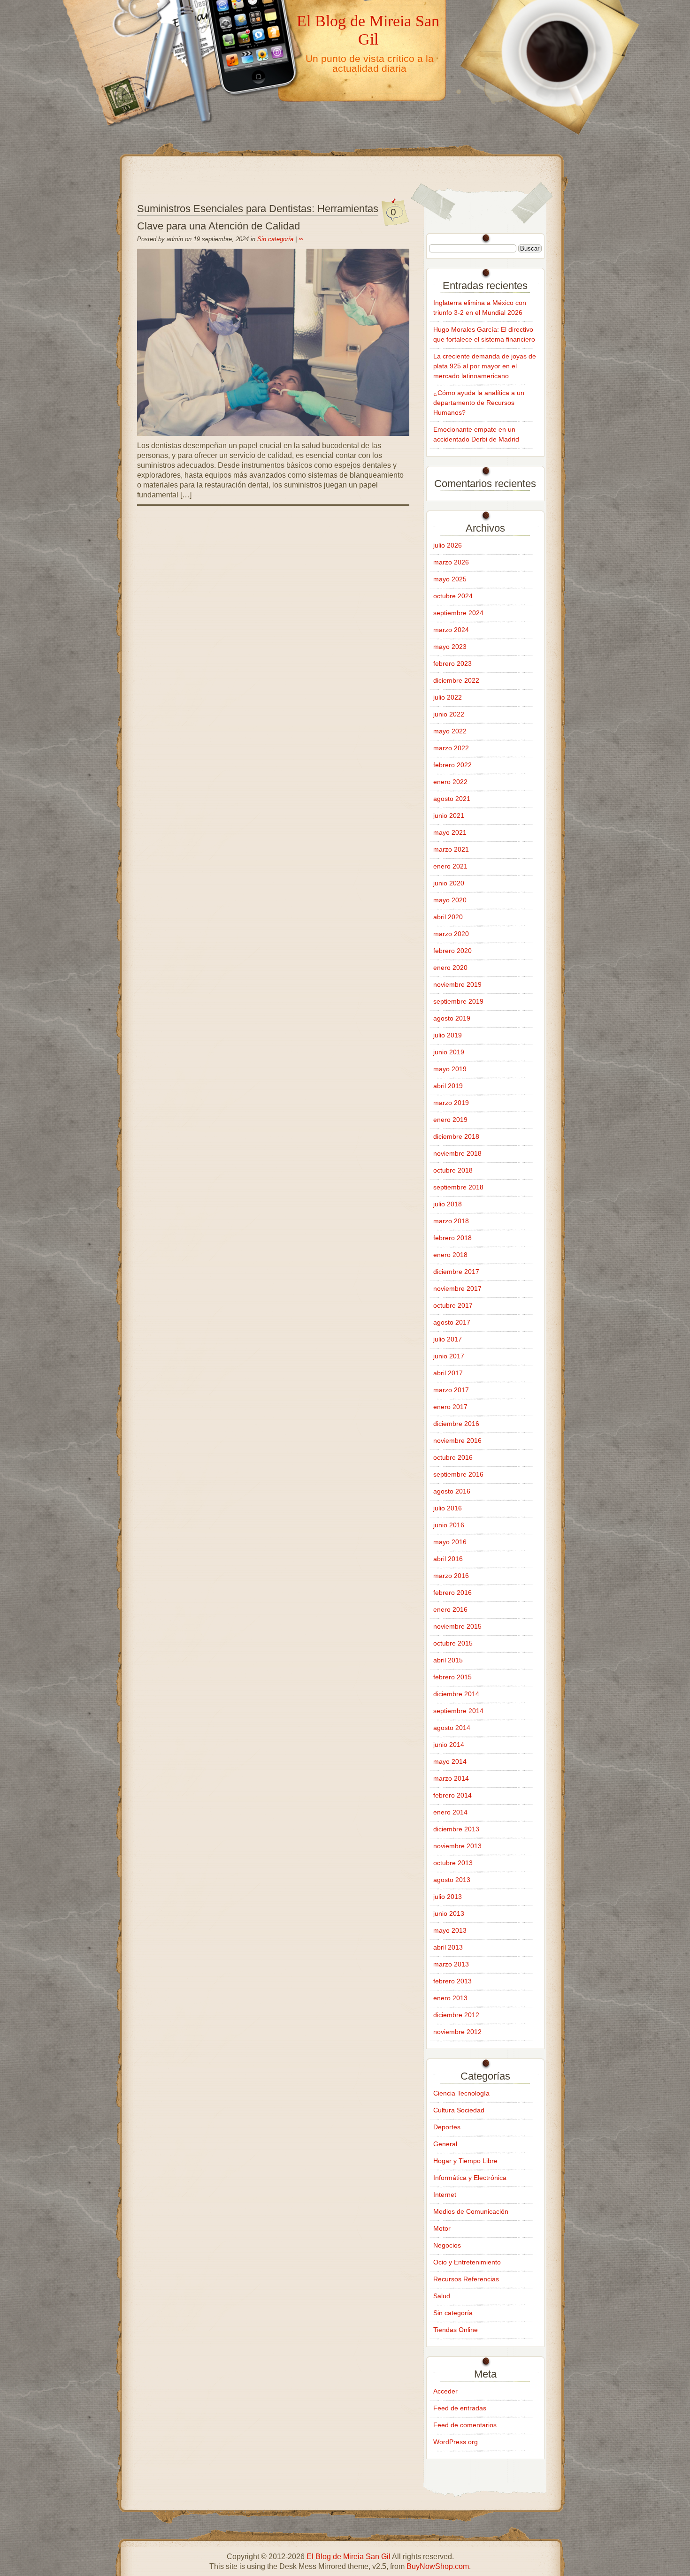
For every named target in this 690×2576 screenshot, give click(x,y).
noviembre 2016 (457, 1440)
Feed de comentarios (465, 2425)
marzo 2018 (451, 1221)
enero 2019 (450, 1120)
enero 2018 (450, 1255)
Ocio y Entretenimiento (467, 2262)
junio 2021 (449, 815)
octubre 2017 (453, 1305)
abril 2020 (448, 917)
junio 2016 (449, 1525)
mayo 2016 (450, 1542)
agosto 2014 (452, 1728)
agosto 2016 (452, 1491)
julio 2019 (448, 1035)
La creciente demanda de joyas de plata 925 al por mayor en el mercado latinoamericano (485, 366)
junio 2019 (449, 1052)
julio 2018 (448, 1204)
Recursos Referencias (466, 2279)
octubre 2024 (453, 596)
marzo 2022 (451, 748)
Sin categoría (275, 239)
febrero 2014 (452, 1795)
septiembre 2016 (458, 1474)
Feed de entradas (460, 2408)
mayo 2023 (450, 647)
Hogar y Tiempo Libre (465, 2161)
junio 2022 (449, 714)
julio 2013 (448, 1897)
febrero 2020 (452, 951)
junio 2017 (449, 1356)
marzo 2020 (451, 934)
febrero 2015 (452, 1677)
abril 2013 (448, 1947)
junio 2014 (449, 1745)
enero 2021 (450, 866)
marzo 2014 (451, 1778)
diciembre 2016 (456, 1424)
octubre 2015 (453, 1643)
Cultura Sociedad (459, 2110)
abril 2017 (448, 1373)
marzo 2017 (451, 1390)
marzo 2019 (451, 1103)
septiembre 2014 (458, 1711)
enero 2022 (450, 782)
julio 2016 (448, 1508)
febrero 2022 (452, 765)
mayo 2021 (450, 832)
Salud (442, 2296)
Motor (442, 2228)
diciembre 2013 (456, 1829)
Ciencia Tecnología (461, 2093)
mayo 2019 (450, 1069)
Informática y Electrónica (470, 2178)
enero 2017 (450, 1407)
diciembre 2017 (456, 1272)
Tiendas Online (456, 2330)
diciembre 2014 (456, 1694)
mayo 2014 (450, 1761)
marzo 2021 (451, 849)
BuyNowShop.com (438, 2566)
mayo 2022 (450, 731)
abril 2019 (448, 1086)
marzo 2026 (451, 562)
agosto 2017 (452, 1322)
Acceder (445, 2391)
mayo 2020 (450, 900)
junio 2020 (449, 883)
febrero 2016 (452, 1593)
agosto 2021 (452, 799)
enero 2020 (450, 968)
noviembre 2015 (457, 1626)
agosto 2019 (452, 1018)
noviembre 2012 (457, 2032)
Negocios (447, 2245)
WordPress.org (456, 2442)
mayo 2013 (450, 1930)
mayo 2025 (450, 579)
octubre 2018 (453, 1170)
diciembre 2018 (456, 1136)
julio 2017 (448, 1339)
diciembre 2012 (456, 2015)
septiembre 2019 (458, 1001)
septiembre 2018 (458, 1187)
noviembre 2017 (457, 1288)
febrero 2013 (452, 1981)
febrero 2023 (452, 663)
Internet (445, 2195)
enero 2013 (450, 1998)
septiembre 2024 (458, 613)
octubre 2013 (453, 1863)
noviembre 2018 (457, 1153)
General (445, 2144)
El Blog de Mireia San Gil (368, 30)
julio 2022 (448, 697)
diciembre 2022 (456, 680)
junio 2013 (449, 1913)
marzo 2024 (451, 630)
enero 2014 (450, 1812)
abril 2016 (448, 1559)
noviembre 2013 (457, 1846)
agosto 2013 (452, 1880)
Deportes (447, 2127)
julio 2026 (448, 545)
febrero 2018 (452, 1238)
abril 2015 (448, 1660)
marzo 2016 (451, 1576)
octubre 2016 (453, 1457)
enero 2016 (450, 1609)
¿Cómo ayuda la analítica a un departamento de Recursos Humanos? (479, 403)
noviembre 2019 (457, 984)
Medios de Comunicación (471, 2211)
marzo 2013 (451, 1964)
